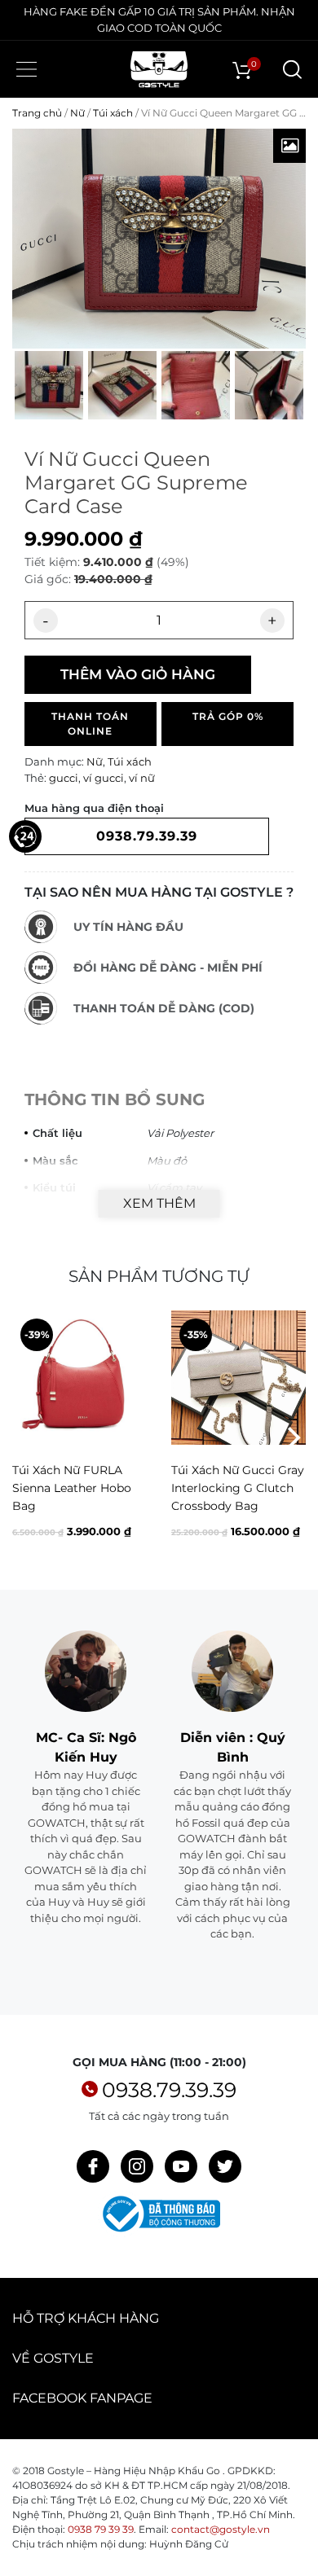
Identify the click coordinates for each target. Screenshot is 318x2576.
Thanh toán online (90, 724)
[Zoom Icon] (289, 146)
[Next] (292, 1438)
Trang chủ (37, 113)
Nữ (77, 113)
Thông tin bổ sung (115, 1099)
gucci (64, 778)
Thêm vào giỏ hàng (138, 674)
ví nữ (142, 778)
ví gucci (104, 778)
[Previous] (26, 1438)
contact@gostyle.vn (221, 2529)
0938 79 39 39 (101, 2529)
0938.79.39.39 (169, 2090)
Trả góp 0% (228, 716)
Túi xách (113, 113)
